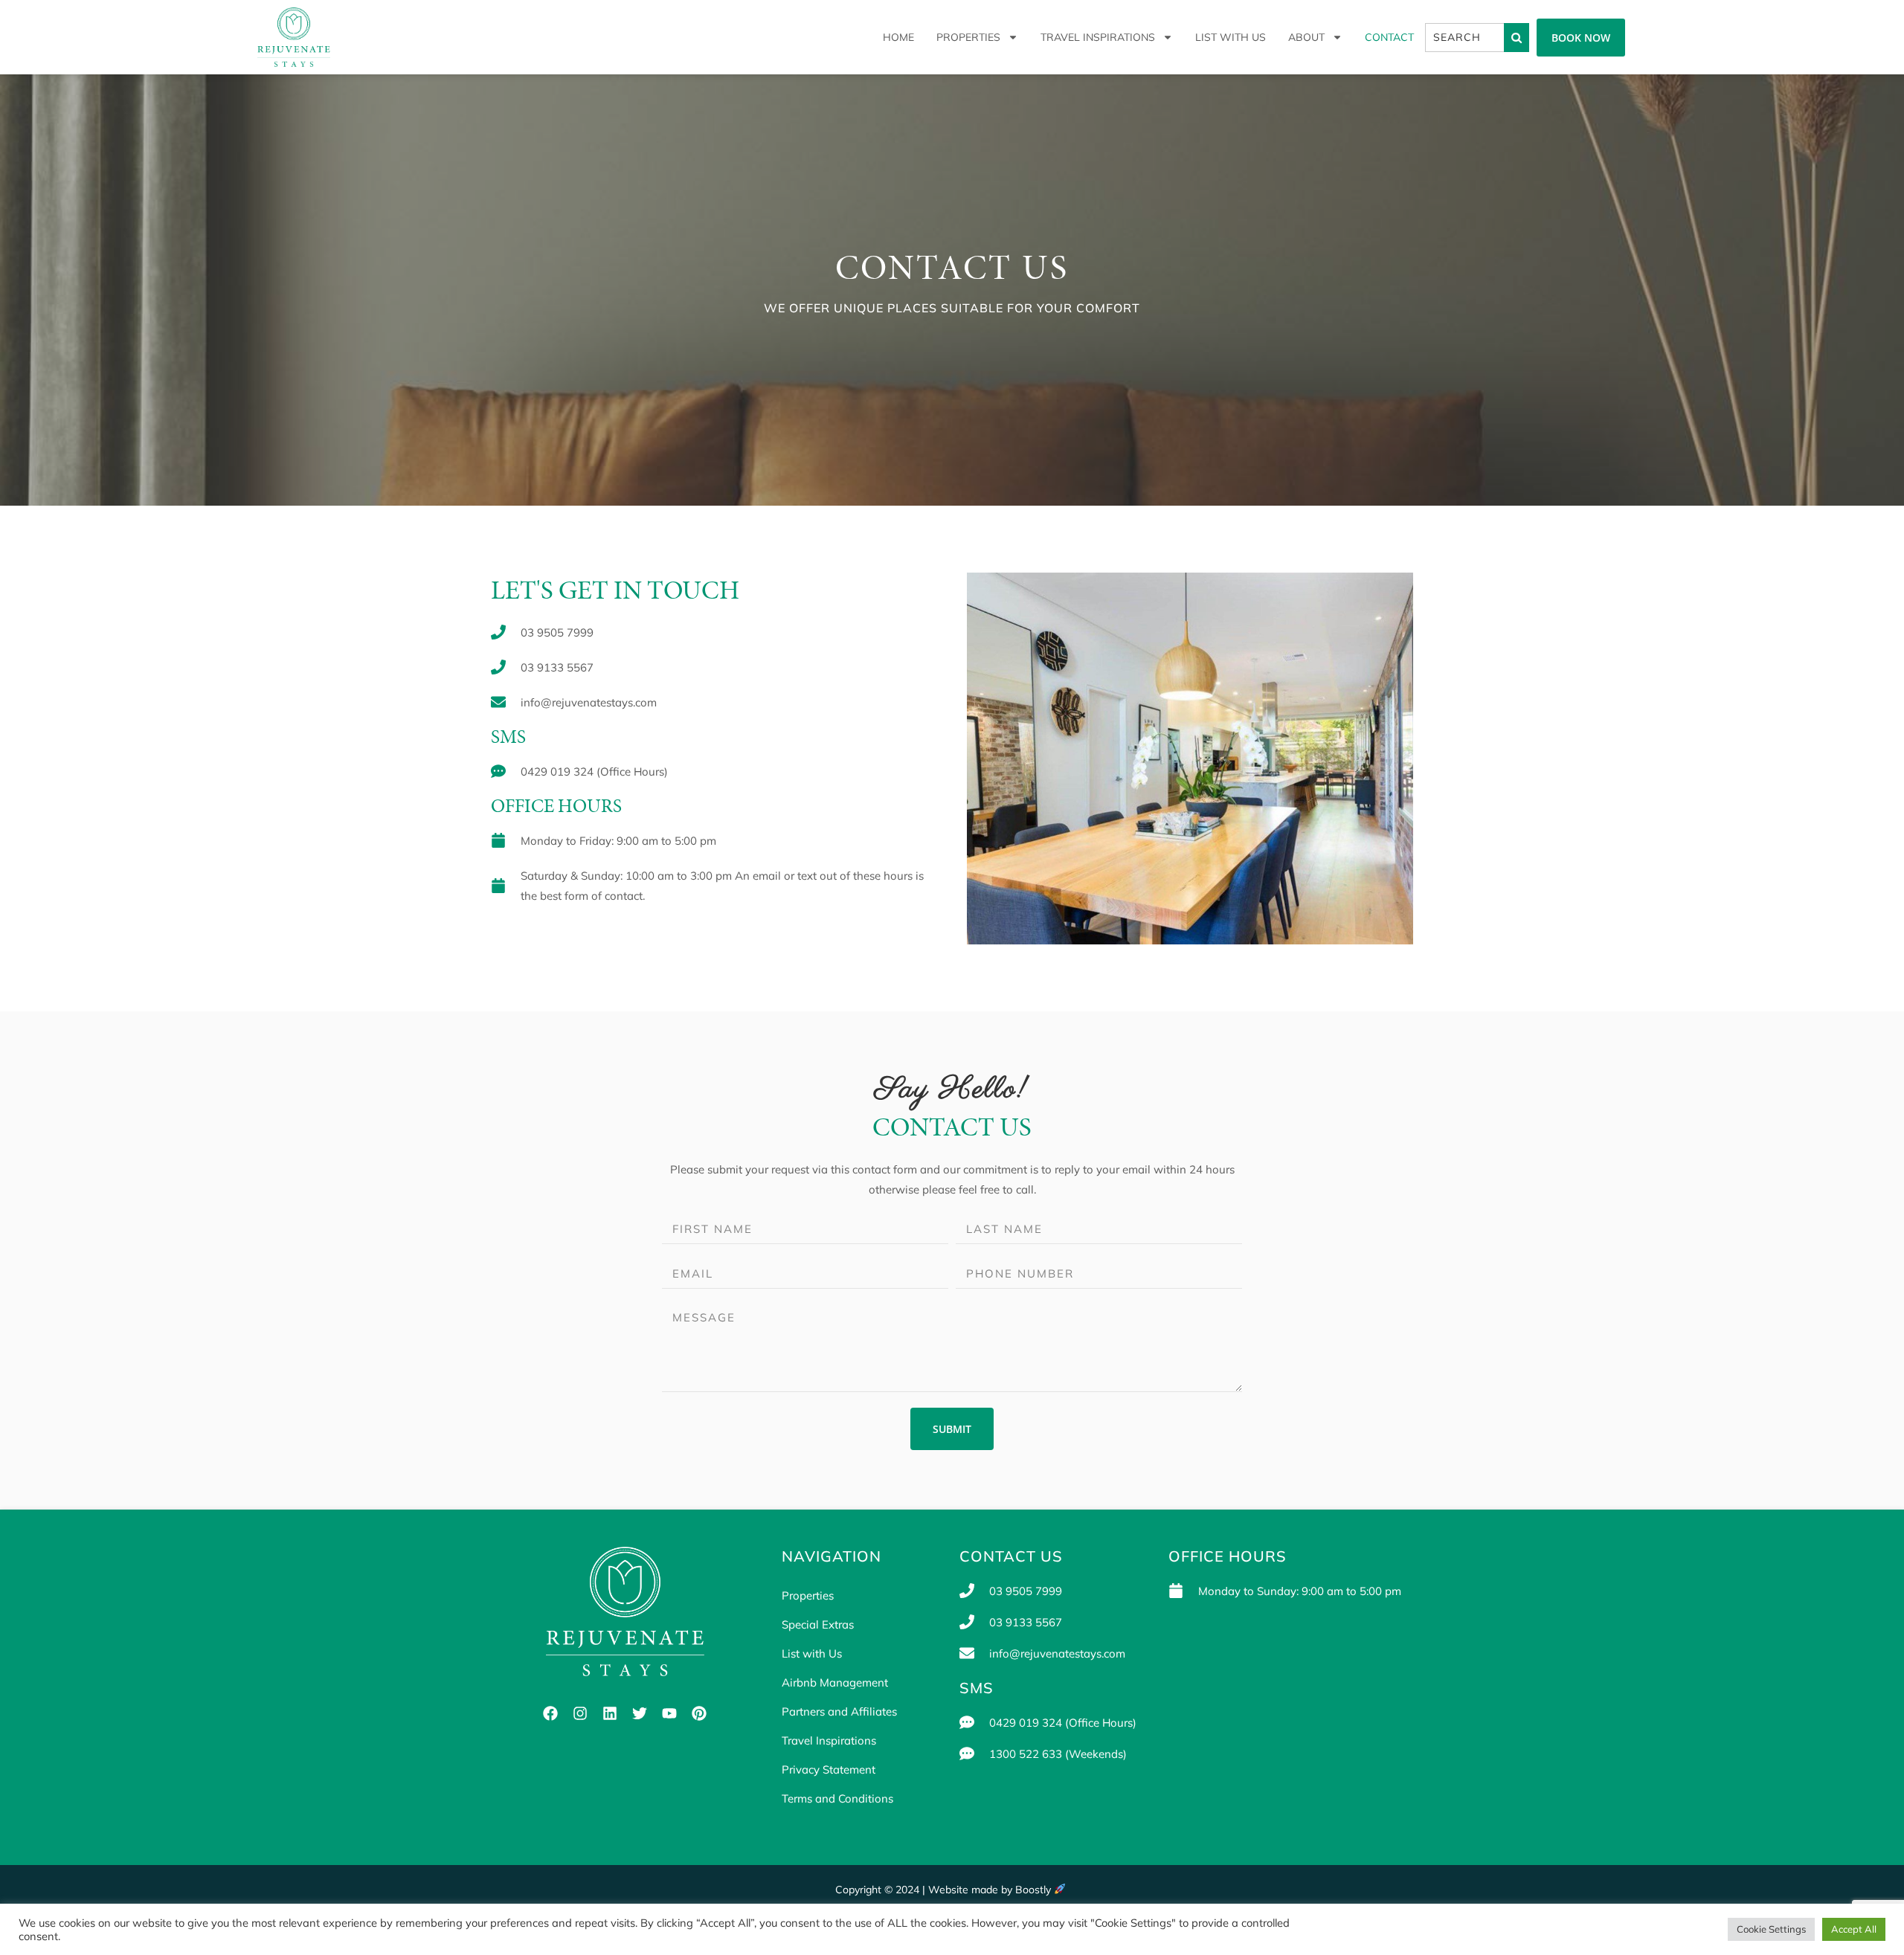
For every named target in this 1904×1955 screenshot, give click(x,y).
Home (898, 37)
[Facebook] (550, 1713)
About (1306, 37)
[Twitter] (640, 1713)
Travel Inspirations (1098, 37)
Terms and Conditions (837, 1798)
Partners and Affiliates (839, 1711)
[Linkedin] (610, 1713)
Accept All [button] (1854, 1929)
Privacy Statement (829, 1769)
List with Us (1231, 37)
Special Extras (818, 1624)
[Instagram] (580, 1713)
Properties (968, 37)
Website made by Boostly (991, 1890)
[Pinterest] (699, 1713)
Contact (1389, 37)
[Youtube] (669, 1713)
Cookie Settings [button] (1771, 1929)
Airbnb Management (835, 1682)
